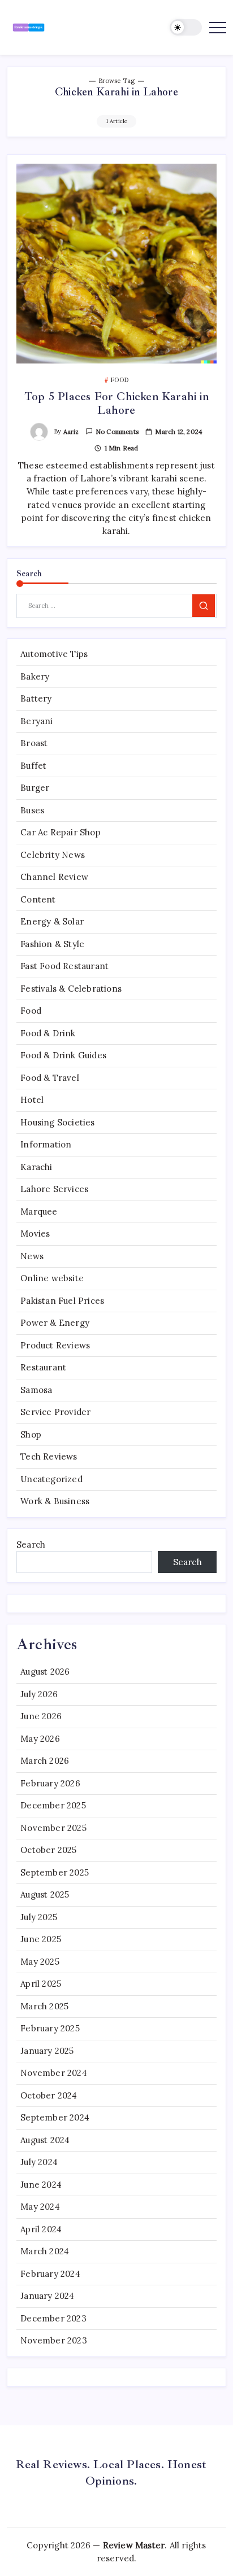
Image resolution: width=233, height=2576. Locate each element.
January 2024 (47, 2296)
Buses (32, 810)
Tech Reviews (49, 1456)
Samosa (36, 1390)
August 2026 (45, 1672)
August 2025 (45, 1894)
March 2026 (45, 1761)
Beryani (36, 721)
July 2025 (39, 1917)
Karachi (36, 1167)
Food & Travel (50, 1078)
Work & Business (55, 1501)
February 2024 (50, 2274)
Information (46, 1144)
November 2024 (54, 2073)
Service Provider (55, 1412)
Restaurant (43, 1367)
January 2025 (47, 2051)
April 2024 (41, 2229)
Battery (36, 698)
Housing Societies (57, 1122)
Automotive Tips (54, 654)
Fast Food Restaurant (64, 966)
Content (38, 899)
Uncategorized (51, 1479)
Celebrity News (53, 855)
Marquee (39, 1212)
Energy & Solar (52, 921)
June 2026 (41, 1716)
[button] (186, 27)
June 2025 (41, 1939)
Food (31, 1011)
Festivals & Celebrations (71, 989)
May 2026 (40, 1739)
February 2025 (50, 2028)
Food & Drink (48, 1033)
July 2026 (39, 1694)
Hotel (32, 1100)
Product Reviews (55, 1345)
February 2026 (50, 1783)
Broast (34, 743)
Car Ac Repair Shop (61, 832)
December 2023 (53, 2318)
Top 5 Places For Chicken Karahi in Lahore (116, 403)
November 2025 (53, 1828)
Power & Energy (55, 1323)
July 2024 (39, 2162)
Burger (35, 788)
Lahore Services (54, 1189)
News (32, 1256)
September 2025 (55, 1872)
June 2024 (41, 2185)
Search (31, 1545)
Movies (35, 1234)
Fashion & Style (52, 944)
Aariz (71, 432)
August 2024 (45, 2140)
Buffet (33, 766)
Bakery (35, 676)
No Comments (117, 432)
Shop (31, 1434)
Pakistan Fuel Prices (62, 1301)
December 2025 (53, 1805)
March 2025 (44, 2006)
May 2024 (40, 2207)
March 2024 (45, 2251)
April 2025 (41, 1984)
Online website (52, 1278)
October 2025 (48, 1850)
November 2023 (54, 2340)
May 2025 (40, 1962)
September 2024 (55, 2117)
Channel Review (54, 877)
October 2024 (49, 2095)
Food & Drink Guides (63, 1055)
